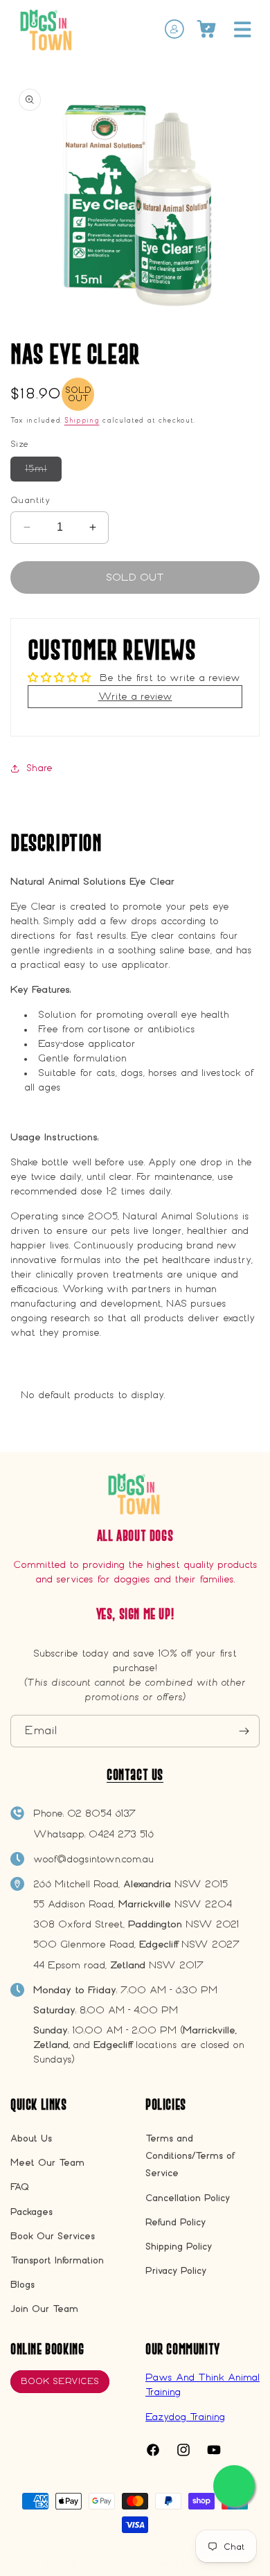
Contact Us (135, 1775)
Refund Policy (175, 2222)
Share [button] (39, 768)
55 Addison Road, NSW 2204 (133, 1904)
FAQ (20, 2187)
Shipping (82, 421)
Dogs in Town (110, 2564)
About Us (31, 2138)
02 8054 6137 (101, 1813)
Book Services (60, 2381)
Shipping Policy (179, 2247)
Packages (31, 2212)
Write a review (135, 696)
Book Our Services (53, 2236)
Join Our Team (44, 2309)
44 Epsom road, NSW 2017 (118, 1965)
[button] (242, 29)
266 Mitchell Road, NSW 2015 (130, 1884)
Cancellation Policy (188, 2198)
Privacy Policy (176, 2271)
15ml (43, 473)
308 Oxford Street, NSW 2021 (136, 1924)
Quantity (30, 500)
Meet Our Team (47, 2163)
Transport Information (57, 2260)
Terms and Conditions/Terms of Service (190, 2156)
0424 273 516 (121, 1834)
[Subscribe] (244, 1731)
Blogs (22, 2285)
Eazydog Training (185, 2417)
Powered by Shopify (184, 2564)
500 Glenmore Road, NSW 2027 (136, 1944)
